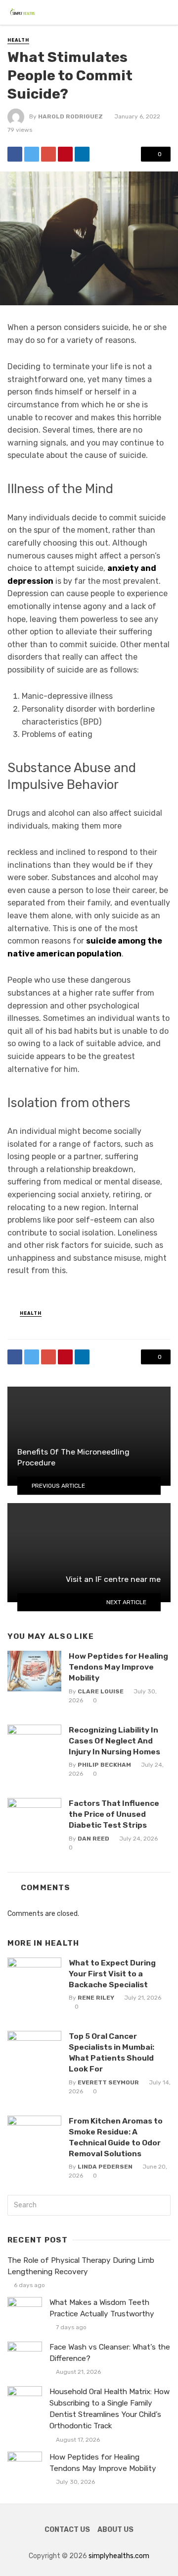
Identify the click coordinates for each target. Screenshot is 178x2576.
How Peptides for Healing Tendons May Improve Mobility (118, 1667)
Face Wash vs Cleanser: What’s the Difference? (110, 2353)
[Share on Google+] (48, 154)
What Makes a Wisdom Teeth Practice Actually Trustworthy (102, 2308)
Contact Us (67, 2530)
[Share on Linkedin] (82, 154)
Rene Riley (96, 1998)
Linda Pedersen (105, 2167)
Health (18, 40)
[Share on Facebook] (15, 154)
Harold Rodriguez (70, 116)
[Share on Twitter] (32, 154)
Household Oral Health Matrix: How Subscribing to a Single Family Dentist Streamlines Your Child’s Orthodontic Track (110, 2409)
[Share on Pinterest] (65, 154)
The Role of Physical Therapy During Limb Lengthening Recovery (81, 2266)
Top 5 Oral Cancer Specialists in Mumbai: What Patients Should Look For (111, 2052)
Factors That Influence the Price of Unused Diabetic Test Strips (114, 1814)
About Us (115, 2530)
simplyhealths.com (119, 2556)
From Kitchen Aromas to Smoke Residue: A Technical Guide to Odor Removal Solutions (116, 2137)
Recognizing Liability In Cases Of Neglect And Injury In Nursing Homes (114, 1741)
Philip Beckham (104, 1765)
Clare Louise (101, 1691)
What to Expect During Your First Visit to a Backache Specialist (112, 1974)
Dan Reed (93, 1839)
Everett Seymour (108, 2082)
